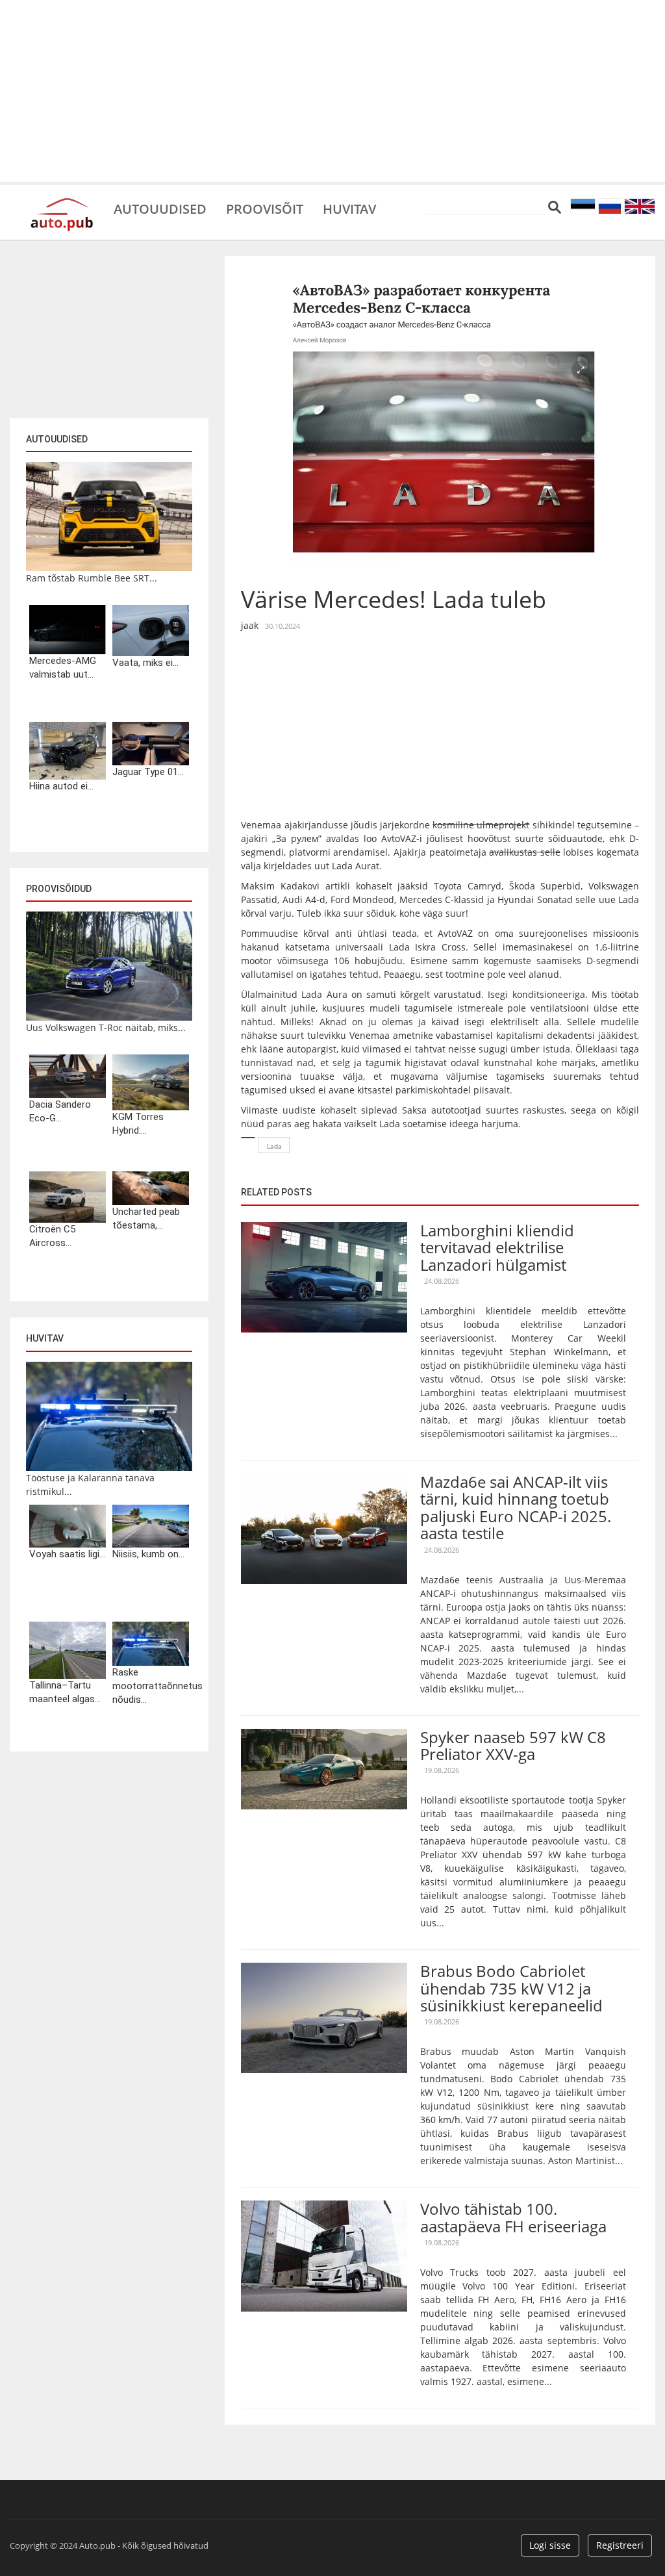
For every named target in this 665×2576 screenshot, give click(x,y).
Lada (274, 1146)
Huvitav (349, 208)
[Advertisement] (332, 91)
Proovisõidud (59, 889)
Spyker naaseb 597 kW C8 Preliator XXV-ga (513, 1745)
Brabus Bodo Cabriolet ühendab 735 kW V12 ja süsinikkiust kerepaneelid (511, 1988)
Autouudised (160, 208)
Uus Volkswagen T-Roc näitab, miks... (106, 1027)
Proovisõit (265, 208)
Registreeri (620, 2545)
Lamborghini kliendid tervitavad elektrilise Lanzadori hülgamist (497, 1247)
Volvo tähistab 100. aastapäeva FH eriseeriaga (513, 2217)
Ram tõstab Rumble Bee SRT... (92, 578)
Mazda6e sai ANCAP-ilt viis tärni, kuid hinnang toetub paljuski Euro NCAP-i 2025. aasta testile (516, 1507)
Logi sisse (550, 2545)
